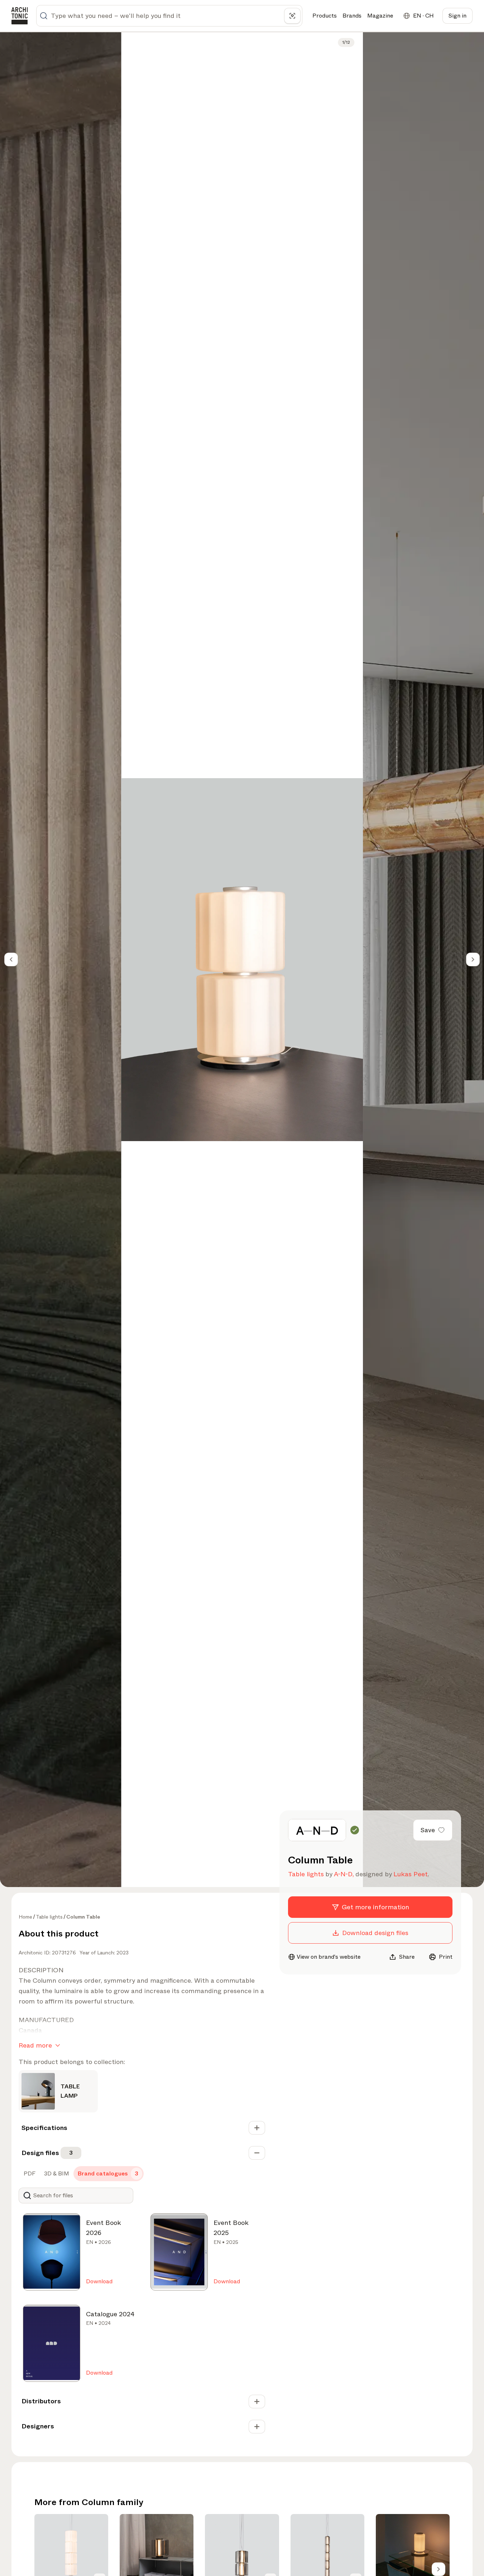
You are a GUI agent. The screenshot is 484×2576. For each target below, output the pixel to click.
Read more (35, 2045)
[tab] (29, 2174)
